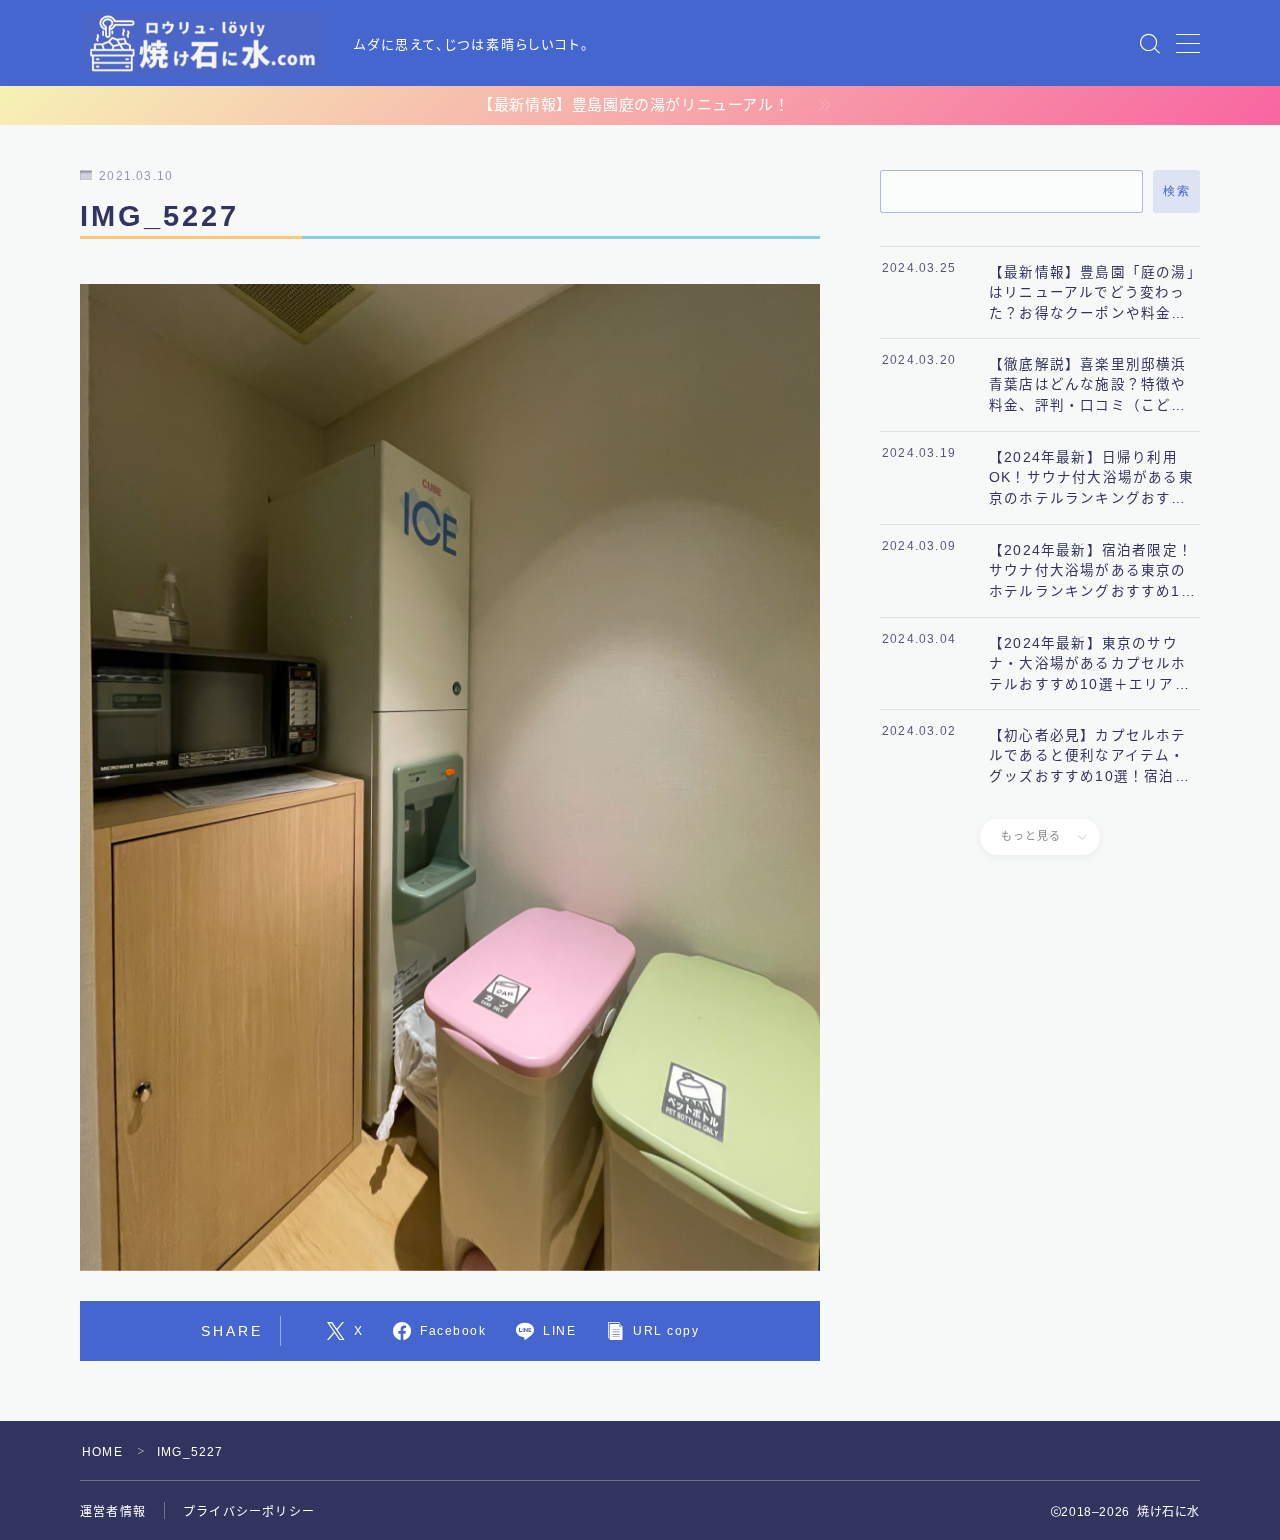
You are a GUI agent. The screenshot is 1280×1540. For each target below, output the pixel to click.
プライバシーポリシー (249, 1512)
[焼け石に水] (203, 43)
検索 (1176, 191)
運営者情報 (113, 1512)
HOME (102, 1452)
